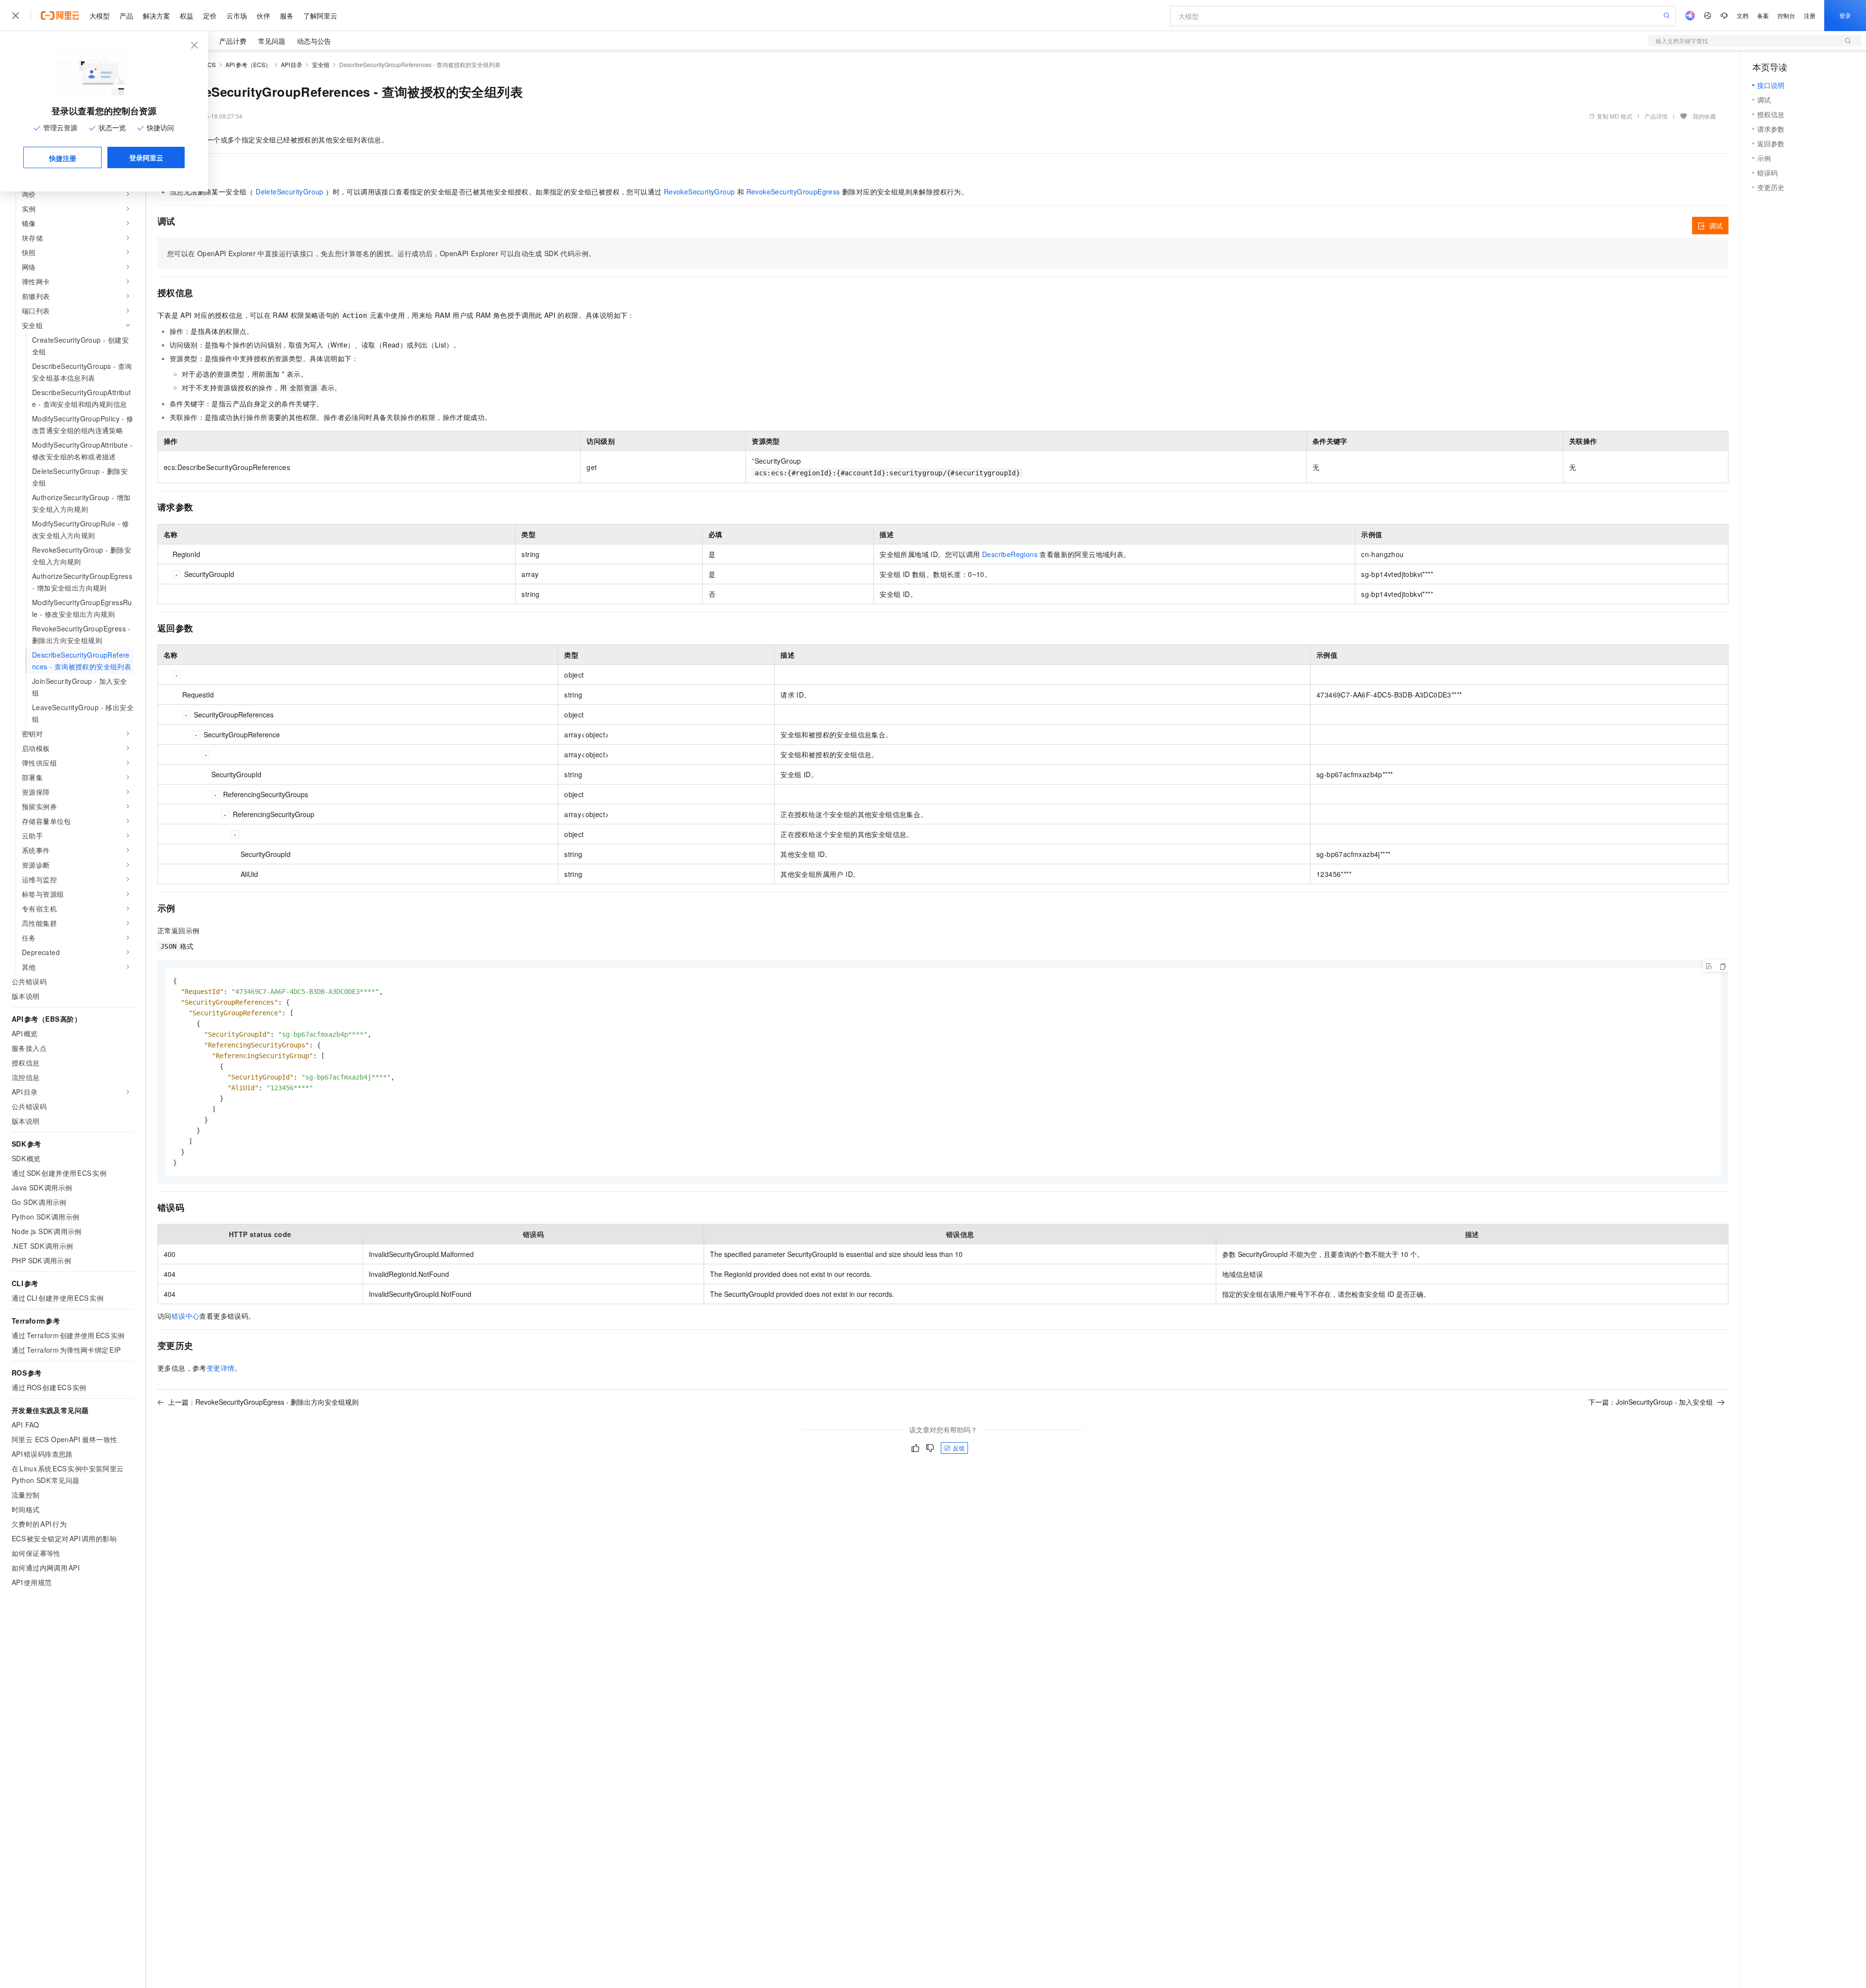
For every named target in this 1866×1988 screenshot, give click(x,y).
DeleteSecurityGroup (290, 192)
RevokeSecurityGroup (700, 192)
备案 (1763, 15)
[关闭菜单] (16, 16)
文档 (1743, 15)
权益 (187, 16)
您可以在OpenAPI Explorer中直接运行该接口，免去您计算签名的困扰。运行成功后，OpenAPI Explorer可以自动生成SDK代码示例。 (381, 253)
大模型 (100, 16)
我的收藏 (1704, 116)
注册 (1810, 15)
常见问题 (272, 41)
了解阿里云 (320, 16)
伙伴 (263, 16)
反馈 (959, 1448)
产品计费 (233, 41)
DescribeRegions (1010, 554)
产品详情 (1656, 116)
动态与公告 (314, 41)
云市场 (237, 16)
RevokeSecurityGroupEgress (793, 192)
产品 (126, 16)
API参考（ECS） (248, 64)
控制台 (1786, 15)
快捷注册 (63, 158)
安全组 (321, 64)
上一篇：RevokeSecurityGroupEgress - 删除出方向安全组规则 (263, 1402)
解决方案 (156, 16)
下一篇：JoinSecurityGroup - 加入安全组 (1651, 1402)
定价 (210, 16)
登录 (1845, 15)
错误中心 (186, 1316)
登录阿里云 (146, 157)
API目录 (292, 64)
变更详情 (221, 1368)
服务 (287, 16)
